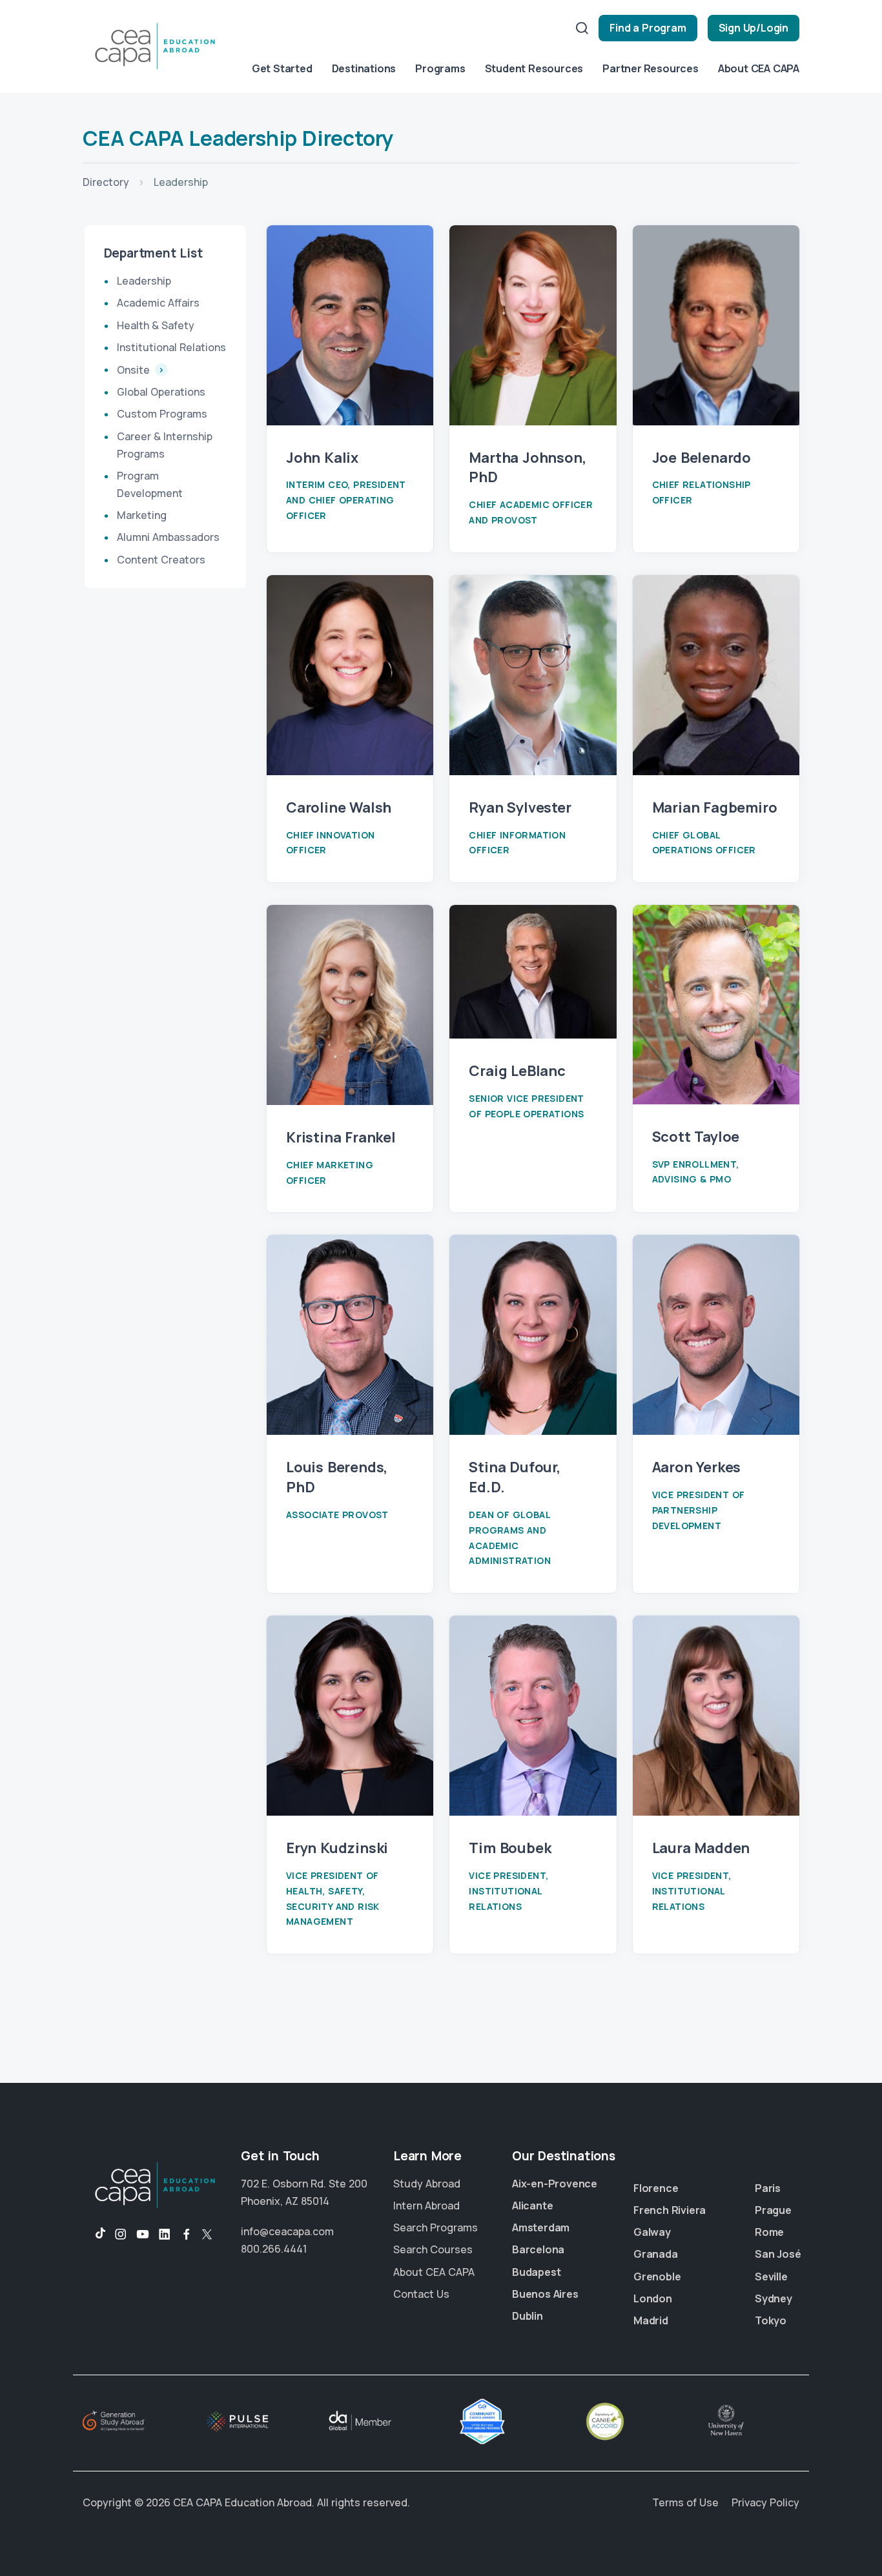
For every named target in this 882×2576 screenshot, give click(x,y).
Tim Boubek (510, 1848)
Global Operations (161, 392)
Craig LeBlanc (517, 1071)
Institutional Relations (171, 347)
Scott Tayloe (696, 1137)
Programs (440, 68)
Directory (106, 182)
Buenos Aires (545, 2294)
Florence (656, 2188)
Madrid (651, 2320)
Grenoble (657, 2277)
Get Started (282, 68)
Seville (771, 2277)
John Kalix (322, 458)
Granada (656, 2254)
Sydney (774, 2298)
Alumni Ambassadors (168, 537)
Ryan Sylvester (520, 807)
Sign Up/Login (754, 28)
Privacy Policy (765, 2502)
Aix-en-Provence (555, 2184)
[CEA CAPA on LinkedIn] (165, 2235)
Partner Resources (651, 68)
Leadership (144, 281)
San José (778, 2254)
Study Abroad (427, 2184)
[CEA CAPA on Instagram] (121, 2235)
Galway (652, 2232)
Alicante (532, 2206)
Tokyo (771, 2320)
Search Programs (436, 2227)
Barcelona (538, 2249)
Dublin (528, 2316)
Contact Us (421, 2294)
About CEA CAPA (759, 68)
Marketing (142, 515)
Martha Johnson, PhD (527, 468)
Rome (769, 2232)
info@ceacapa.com (287, 2231)
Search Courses (433, 2249)
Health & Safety (156, 325)
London (653, 2298)
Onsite (135, 370)
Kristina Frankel (341, 1137)
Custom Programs (162, 414)
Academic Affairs (158, 303)
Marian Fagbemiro (715, 807)
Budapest (536, 2272)
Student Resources (534, 68)
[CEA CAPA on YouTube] (143, 2235)
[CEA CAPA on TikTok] (94, 2235)
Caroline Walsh (339, 807)
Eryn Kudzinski (337, 1848)
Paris (768, 2188)
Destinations (364, 68)
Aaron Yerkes (697, 1467)
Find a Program (648, 28)
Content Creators (161, 559)
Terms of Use (685, 2502)
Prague (773, 2210)
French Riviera (670, 2210)
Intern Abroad (426, 2206)
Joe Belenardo (702, 458)
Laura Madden (701, 1848)
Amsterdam (541, 2227)
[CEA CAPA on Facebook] (187, 2235)
